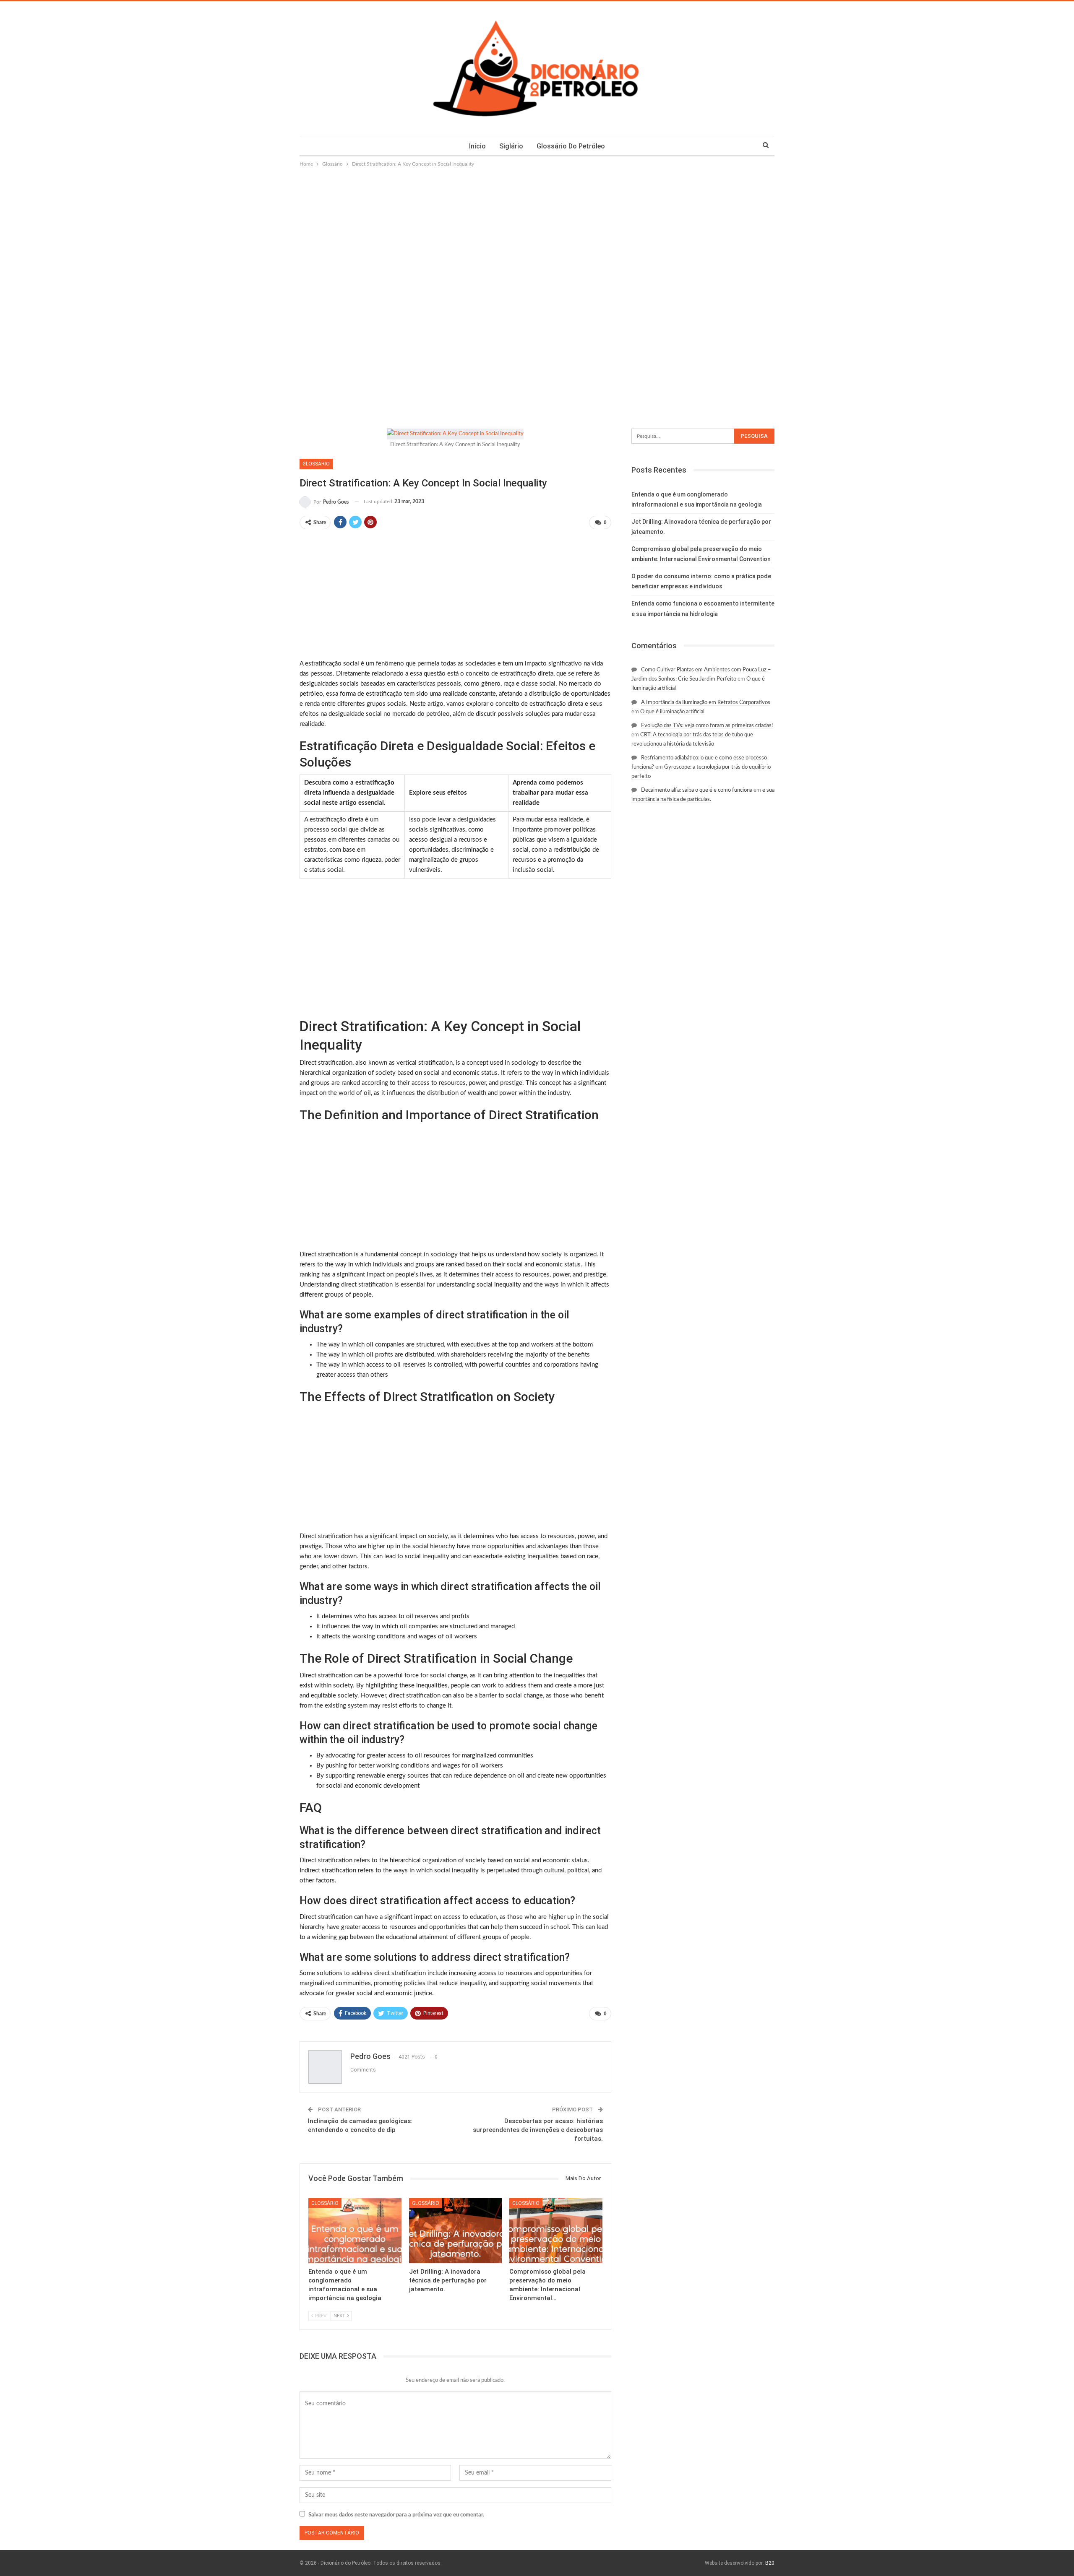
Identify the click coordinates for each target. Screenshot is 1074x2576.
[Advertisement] (537, 231)
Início (477, 146)
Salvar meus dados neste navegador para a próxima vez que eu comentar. (396, 2515)
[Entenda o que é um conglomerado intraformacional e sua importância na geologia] (355, 2231)
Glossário (316, 464)
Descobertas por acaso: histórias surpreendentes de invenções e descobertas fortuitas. (538, 2130)
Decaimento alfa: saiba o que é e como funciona (697, 790)
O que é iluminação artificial (672, 712)
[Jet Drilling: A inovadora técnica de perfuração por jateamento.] (456, 2231)
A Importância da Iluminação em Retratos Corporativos (706, 703)
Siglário (511, 146)
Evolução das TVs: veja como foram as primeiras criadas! (707, 726)
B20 (770, 2563)
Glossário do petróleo (571, 146)
